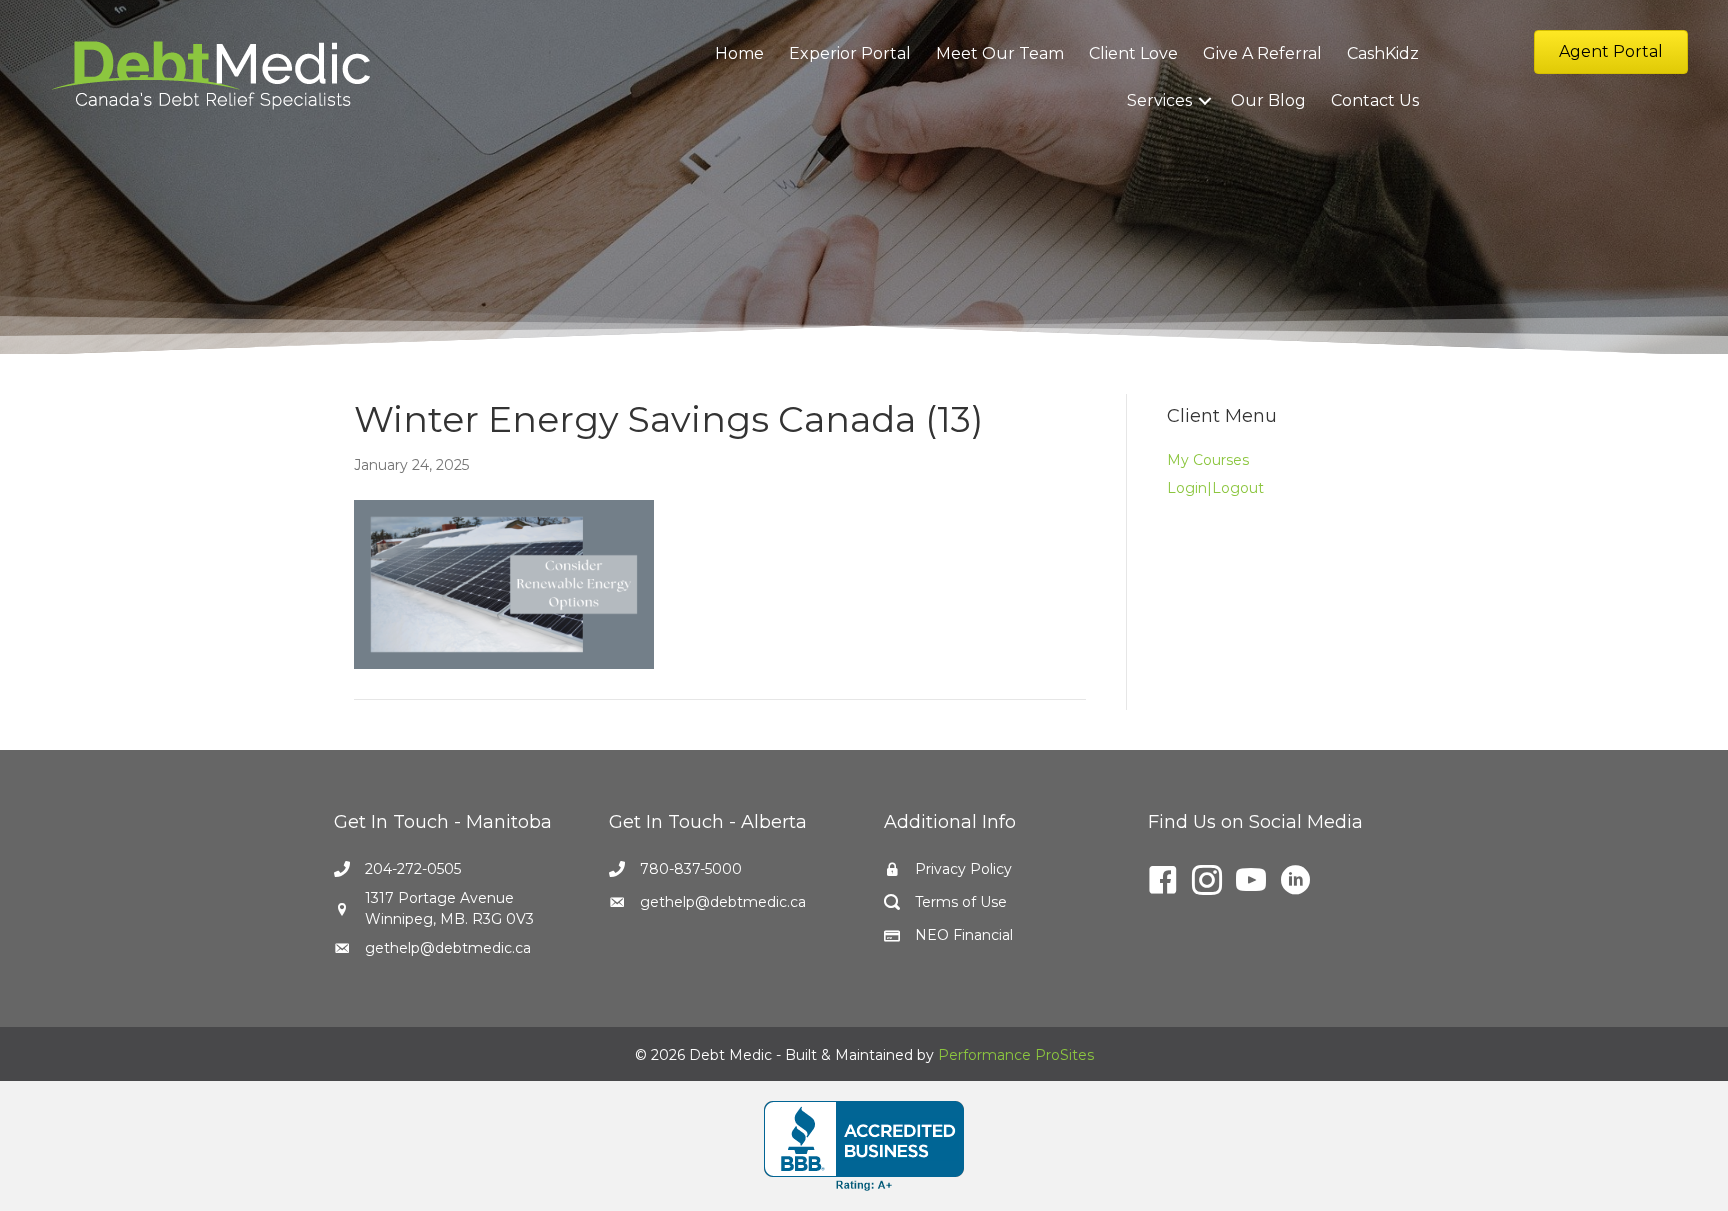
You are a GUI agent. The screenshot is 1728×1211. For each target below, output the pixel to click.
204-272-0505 (413, 869)
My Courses (1208, 460)
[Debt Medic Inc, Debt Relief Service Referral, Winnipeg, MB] (864, 1146)
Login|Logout (1215, 488)
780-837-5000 (691, 869)
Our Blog (1268, 100)
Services (1159, 100)
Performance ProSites (1016, 1055)
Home (739, 53)
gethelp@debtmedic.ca (448, 948)
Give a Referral (1262, 53)
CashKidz (1383, 53)
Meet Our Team (1000, 53)
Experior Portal (850, 53)
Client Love (1133, 53)
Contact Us (1375, 100)
